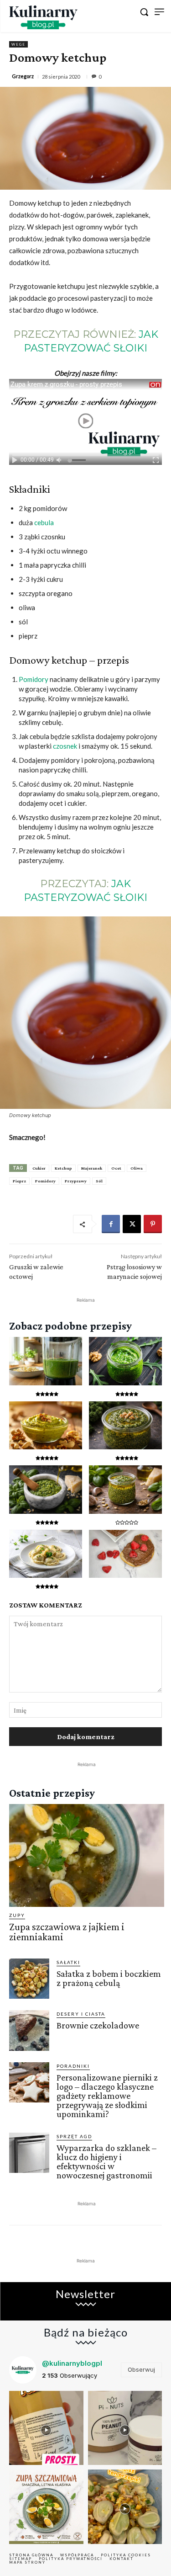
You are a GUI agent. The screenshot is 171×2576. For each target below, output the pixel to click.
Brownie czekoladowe (98, 2025)
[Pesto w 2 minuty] (46, 1361)
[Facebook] (111, 1224)
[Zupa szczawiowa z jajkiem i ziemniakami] (87, 1855)
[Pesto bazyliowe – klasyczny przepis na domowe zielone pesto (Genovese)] (46, 1490)
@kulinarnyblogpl (72, 2363)
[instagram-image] (46, 2428)
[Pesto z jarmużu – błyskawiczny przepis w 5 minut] (125, 1426)
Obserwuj (141, 2369)
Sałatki (68, 1962)
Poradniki (73, 2066)
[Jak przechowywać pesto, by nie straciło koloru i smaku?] (125, 1490)
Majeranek (92, 1168)
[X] (132, 1224)
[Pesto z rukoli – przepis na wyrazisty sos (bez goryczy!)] (125, 1361)
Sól (99, 1181)
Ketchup (63, 1168)
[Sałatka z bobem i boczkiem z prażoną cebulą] (29, 1979)
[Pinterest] (153, 1224)
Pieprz (19, 1181)
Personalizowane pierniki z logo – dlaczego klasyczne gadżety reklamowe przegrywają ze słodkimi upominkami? (107, 2096)
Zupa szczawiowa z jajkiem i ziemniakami (67, 1932)
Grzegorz (23, 76)
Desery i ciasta (81, 2014)
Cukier (39, 1168)
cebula (44, 522)
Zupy (17, 1915)
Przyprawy (76, 1181)
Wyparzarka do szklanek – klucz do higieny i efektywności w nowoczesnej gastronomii (106, 2161)
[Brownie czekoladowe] (29, 2030)
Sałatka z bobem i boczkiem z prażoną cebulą (109, 1978)
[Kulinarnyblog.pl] (43, 17)
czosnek (65, 746)
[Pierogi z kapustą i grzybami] (46, 1554)
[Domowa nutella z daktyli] (125, 1554)
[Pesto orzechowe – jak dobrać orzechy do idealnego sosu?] (46, 1426)
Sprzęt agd (74, 2136)
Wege (18, 44)
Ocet (116, 1168)
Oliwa (137, 1168)
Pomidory (34, 679)
